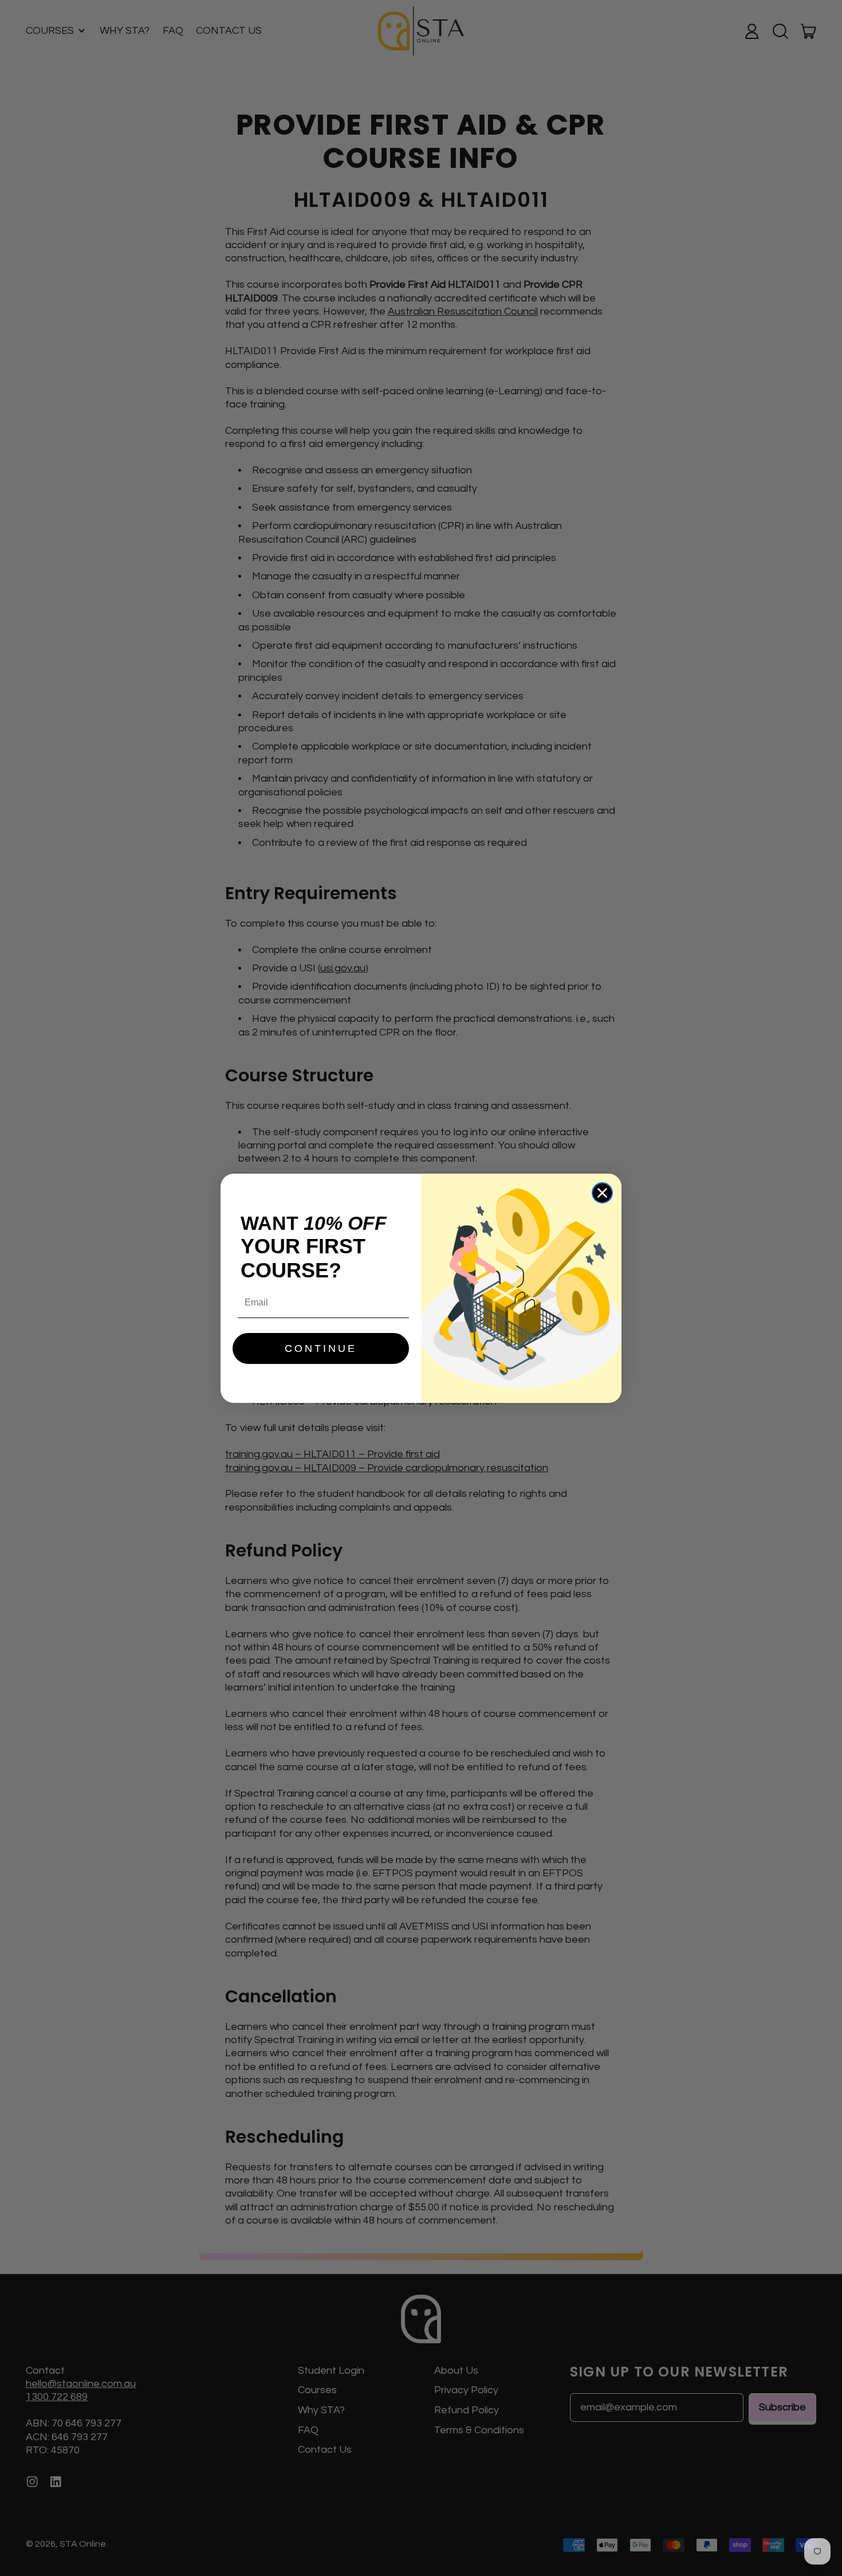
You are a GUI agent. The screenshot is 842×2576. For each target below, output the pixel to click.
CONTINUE (321, 1348)
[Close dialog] (602, 1193)
